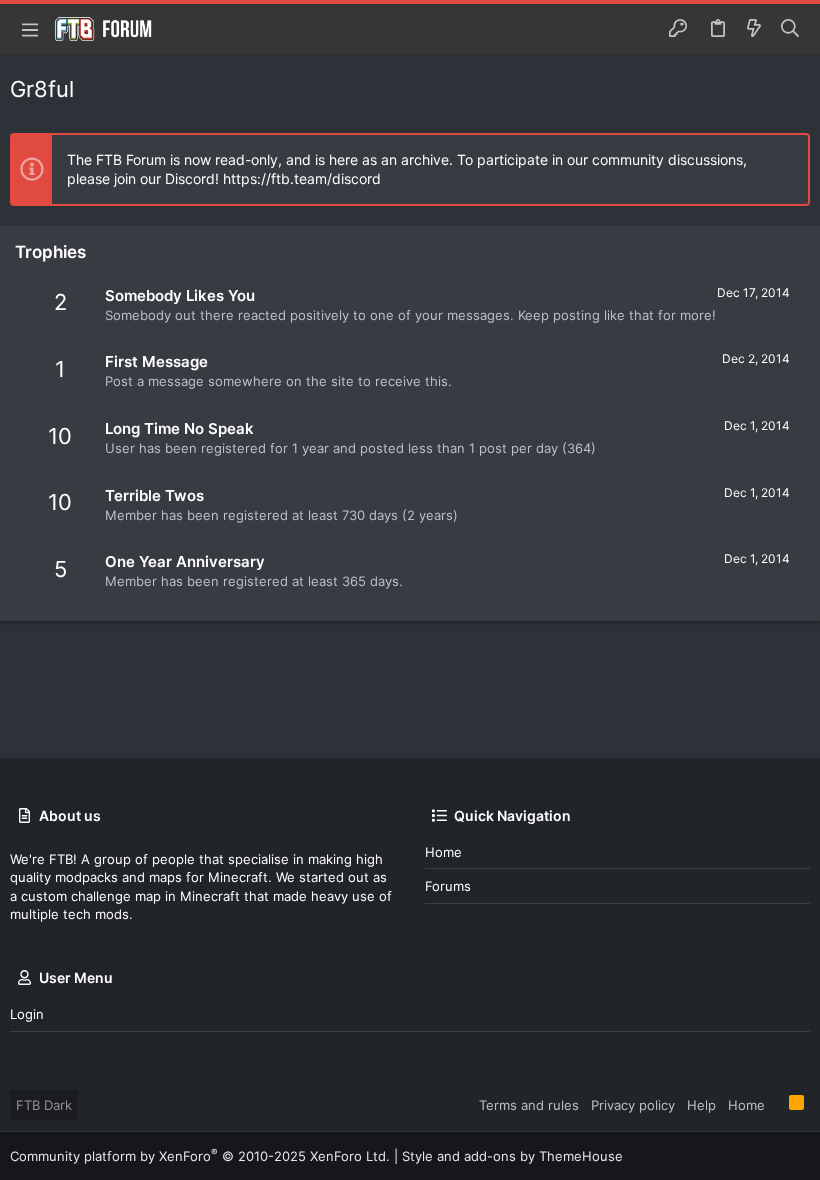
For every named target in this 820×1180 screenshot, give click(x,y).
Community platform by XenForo (200, 1156)
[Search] (790, 29)
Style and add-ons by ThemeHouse (512, 1156)
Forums (448, 886)
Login (27, 1014)
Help (701, 1105)
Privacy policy (633, 1105)
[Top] (777, 1104)
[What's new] (754, 29)
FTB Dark (44, 1105)
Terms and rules (529, 1105)
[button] (30, 29)
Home (443, 852)
